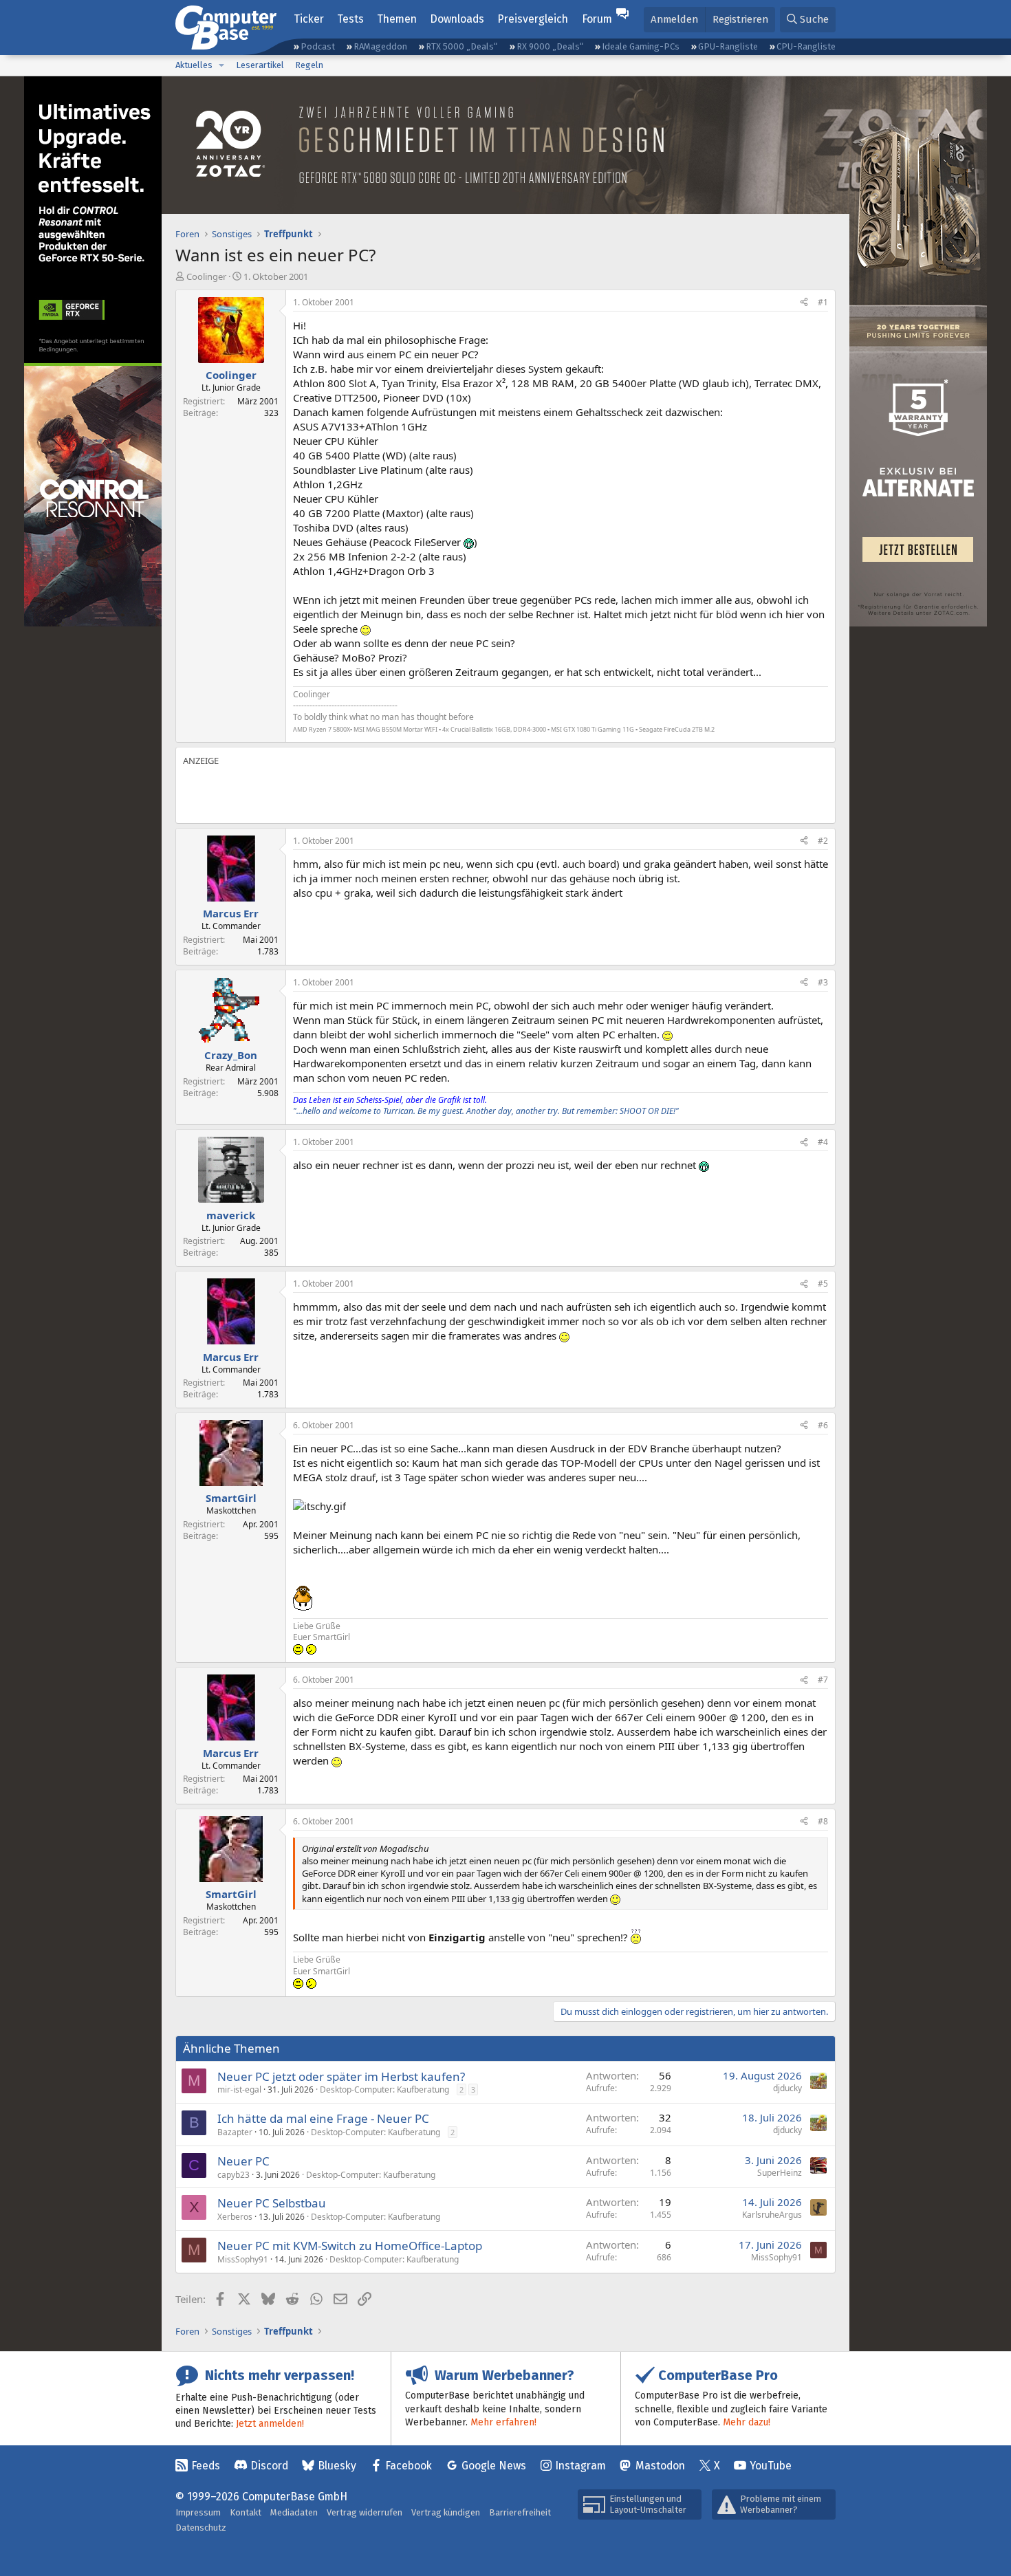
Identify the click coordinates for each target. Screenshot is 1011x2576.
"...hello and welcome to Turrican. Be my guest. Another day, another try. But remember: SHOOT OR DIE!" (486, 1111)
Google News (494, 2466)
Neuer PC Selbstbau (272, 2203)
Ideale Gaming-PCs (641, 46)
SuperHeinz (780, 2173)
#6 (823, 1425)
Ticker (309, 19)
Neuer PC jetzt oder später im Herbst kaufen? (341, 2076)
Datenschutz (201, 2528)
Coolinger (206, 276)
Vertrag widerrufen (365, 2512)
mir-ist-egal (239, 2089)
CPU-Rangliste (806, 46)
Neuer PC (243, 2161)
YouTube (771, 2466)
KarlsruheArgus (772, 2215)
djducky (787, 2088)
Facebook (409, 2466)
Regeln (309, 65)
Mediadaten (294, 2512)
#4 (823, 1142)
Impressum (198, 2512)
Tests (350, 19)
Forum (597, 19)
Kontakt (246, 2512)
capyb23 (233, 2175)
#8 (823, 1821)
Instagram (580, 2466)
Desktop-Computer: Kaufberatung (384, 2089)
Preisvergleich (533, 19)
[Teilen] (804, 303)
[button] (221, 65)
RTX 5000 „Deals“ (461, 46)
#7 (823, 1680)
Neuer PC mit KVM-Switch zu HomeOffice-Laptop (350, 2246)
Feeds (206, 2466)
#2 (823, 841)
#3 (823, 982)
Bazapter (235, 2132)
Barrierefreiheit (520, 2512)
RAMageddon (380, 46)
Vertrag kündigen (446, 2512)
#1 (823, 302)
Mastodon (660, 2466)
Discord (269, 2466)
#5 (823, 1284)
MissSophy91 (243, 2259)
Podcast (318, 46)
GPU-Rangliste (728, 46)
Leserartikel (260, 65)
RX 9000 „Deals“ (550, 46)
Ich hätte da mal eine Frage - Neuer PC (323, 2118)
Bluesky (337, 2466)
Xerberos (235, 2217)
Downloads (457, 19)
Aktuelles (194, 65)
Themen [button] (397, 19)
